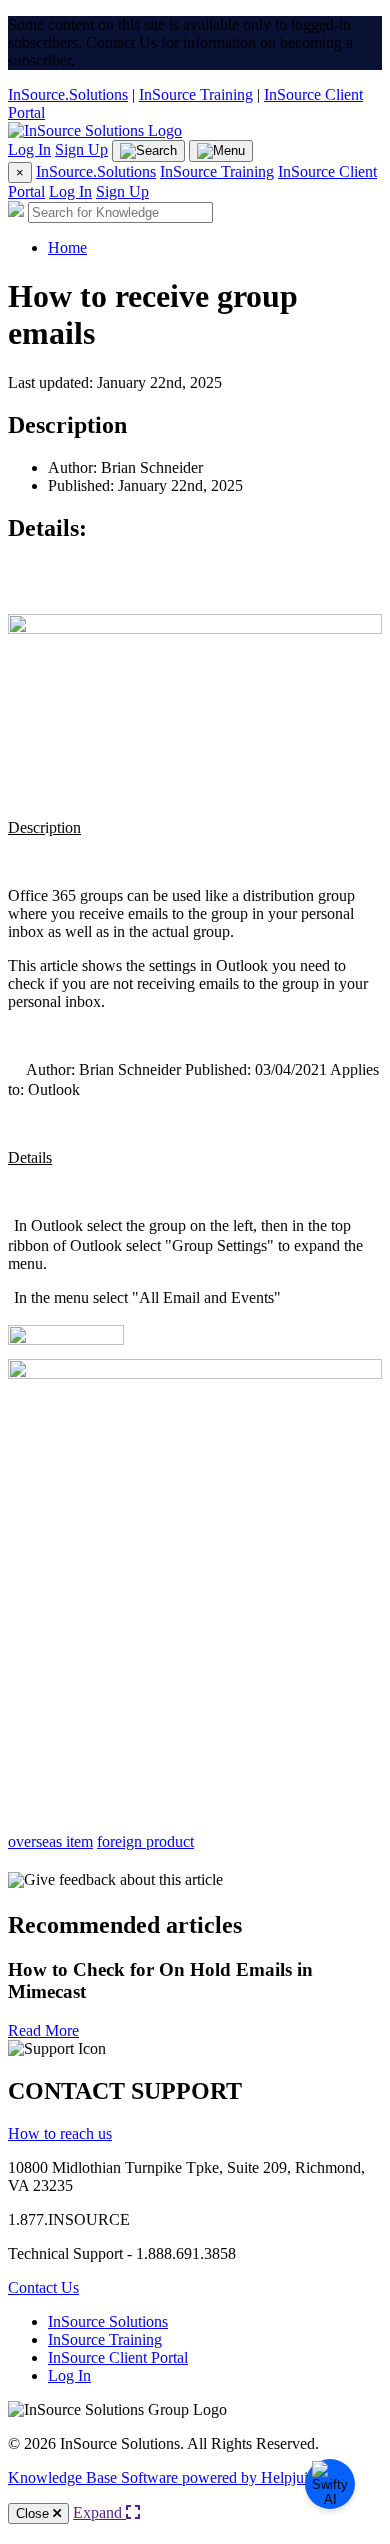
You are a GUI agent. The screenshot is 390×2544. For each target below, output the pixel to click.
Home (67, 247)
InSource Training (196, 94)
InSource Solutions (108, 2321)
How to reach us (60, 2133)
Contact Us (43, 2287)
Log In (29, 149)
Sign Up (81, 149)
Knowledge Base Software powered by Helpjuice (165, 2477)
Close (34, 2513)
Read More (43, 2030)
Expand (99, 2512)
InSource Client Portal (118, 2357)
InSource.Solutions (68, 94)
